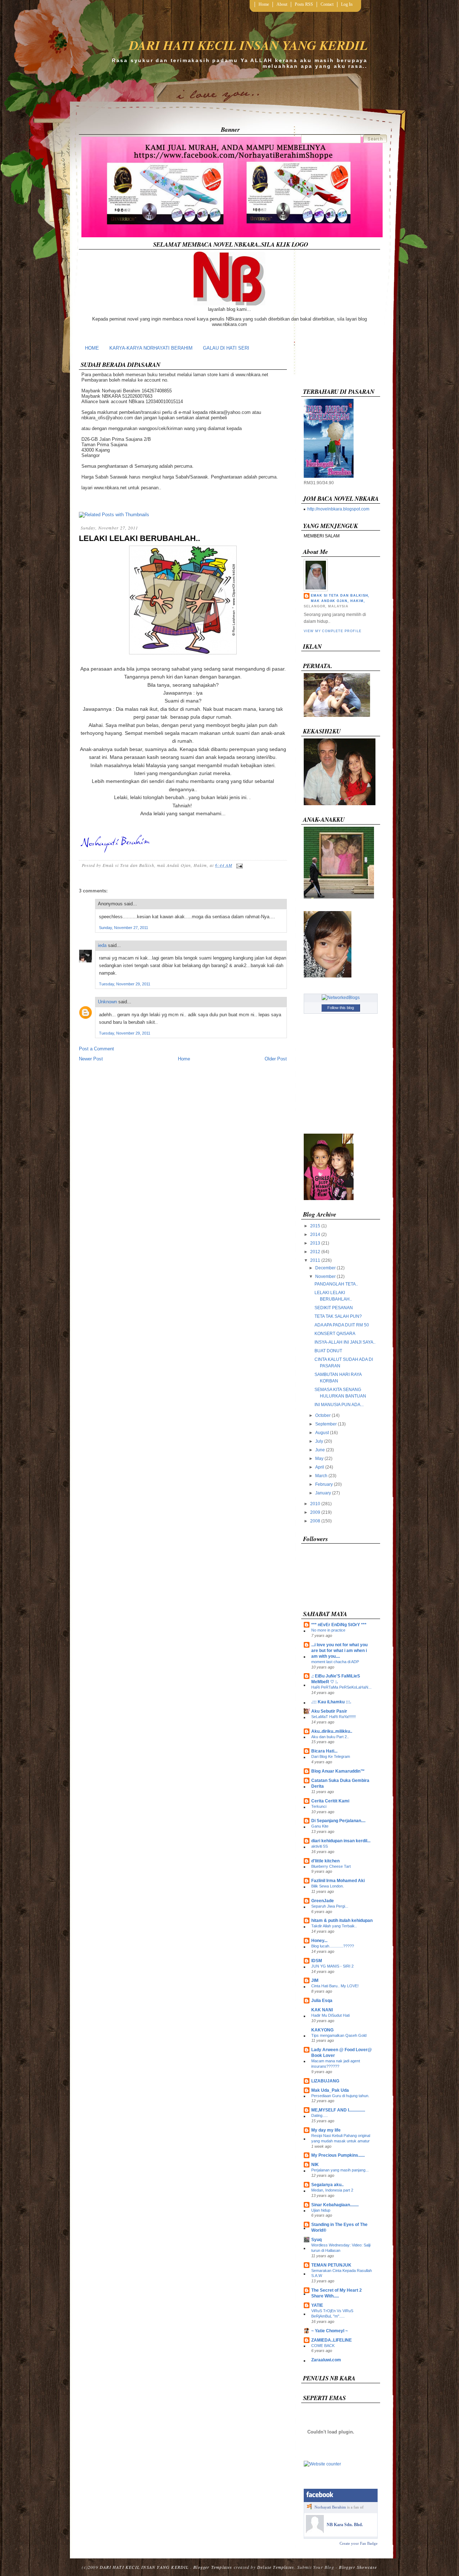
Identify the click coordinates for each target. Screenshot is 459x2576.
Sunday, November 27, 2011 (124, 928)
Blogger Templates (213, 2567)
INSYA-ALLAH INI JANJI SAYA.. (345, 1342)
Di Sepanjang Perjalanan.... (338, 1821)
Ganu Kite (320, 1826)
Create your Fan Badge (359, 2543)
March (321, 1476)
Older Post (276, 1059)
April (320, 1467)
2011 (315, 1260)
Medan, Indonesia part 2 (332, 2190)
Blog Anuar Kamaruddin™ (338, 1771)
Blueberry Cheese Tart (331, 1866)
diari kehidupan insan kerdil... (341, 1841)
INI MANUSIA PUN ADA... (339, 1405)
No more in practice (328, 1630)
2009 (315, 1512)
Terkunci (319, 1806)
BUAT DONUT (328, 1351)
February (324, 1484)
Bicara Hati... (324, 1751)
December (325, 1268)
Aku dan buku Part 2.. (330, 1737)
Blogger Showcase (358, 2567)
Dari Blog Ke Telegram (331, 1756)
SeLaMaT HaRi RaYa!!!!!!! (333, 1717)
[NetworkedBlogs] (341, 998)
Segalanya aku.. (327, 2185)
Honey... (319, 1941)
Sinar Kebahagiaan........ (335, 2205)
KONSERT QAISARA (335, 1334)
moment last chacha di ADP (335, 1662)
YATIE (317, 2305)
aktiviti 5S (320, 1846)
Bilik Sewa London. (328, 1886)
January (323, 1493)
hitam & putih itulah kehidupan (342, 1921)
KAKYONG (322, 2030)
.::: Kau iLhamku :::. (331, 1702)
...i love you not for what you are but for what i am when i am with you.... (339, 1651)
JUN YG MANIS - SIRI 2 (332, 1966)
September (326, 1424)
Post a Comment (96, 1049)
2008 (315, 1521)
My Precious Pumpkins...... (338, 2155)
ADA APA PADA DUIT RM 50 (342, 1325)
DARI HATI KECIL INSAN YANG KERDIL (248, 45)
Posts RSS (304, 4)
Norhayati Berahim (330, 2507)
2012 (315, 1252)
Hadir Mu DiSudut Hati (330, 2015)
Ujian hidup (321, 2210)
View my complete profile (332, 631)
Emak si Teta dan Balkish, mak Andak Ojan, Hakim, (340, 598)
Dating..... (320, 2115)
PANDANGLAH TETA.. (336, 1284)
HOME (92, 348)
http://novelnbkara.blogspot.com (338, 509)
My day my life (326, 2130)
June (320, 1450)
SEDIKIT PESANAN (334, 1308)
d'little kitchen (325, 1861)
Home (264, 4)
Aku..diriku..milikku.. (332, 1731)
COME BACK (323, 2346)
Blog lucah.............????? (333, 1946)
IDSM (317, 1961)
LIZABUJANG (325, 2081)
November (325, 1277)
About (282, 4)
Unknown (107, 1002)
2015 (315, 1226)
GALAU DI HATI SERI (226, 348)
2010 (315, 1504)
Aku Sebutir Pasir (329, 1711)
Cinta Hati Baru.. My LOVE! (335, 1986)
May (319, 1459)
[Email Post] (238, 865)
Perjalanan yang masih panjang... (340, 2170)
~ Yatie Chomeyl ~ (330, 2331)
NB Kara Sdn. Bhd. (345, 2525)
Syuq (316, 2240)
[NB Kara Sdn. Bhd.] (315, 2531)
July (319, 1441)
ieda (102, 945)
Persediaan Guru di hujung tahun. (340, 2096)
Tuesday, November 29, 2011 (125, 984)
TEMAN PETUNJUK (331, 2265)
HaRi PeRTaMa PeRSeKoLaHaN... (341, 1687)
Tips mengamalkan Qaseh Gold (339, 2035)
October (323, 1415)
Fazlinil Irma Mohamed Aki (338, 1881)
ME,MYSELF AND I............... (338, 2110)
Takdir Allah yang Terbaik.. (334, 1926)
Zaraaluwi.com (326, 2360)
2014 (315, 1235)
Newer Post (91, 1059)
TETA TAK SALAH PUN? (338, 1316)
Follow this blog (341, 1008)
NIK (315, 2165)
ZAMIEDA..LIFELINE (332, 2340)
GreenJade (323, 1901)
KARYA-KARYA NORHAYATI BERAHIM (151, 348)
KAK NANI (322, 2010)
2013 (315, 1243)
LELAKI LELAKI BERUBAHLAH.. (139, 538)
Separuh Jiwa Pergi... (330, 1906)
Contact (327, 4)
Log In (347, 4)
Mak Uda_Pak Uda (330, 2090)
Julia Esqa (322, 2001)
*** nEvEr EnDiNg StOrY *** (339, 1625)
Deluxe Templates (276, 2567)
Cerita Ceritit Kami (330, 1801)
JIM (315, 1980)
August (322, 1433)
